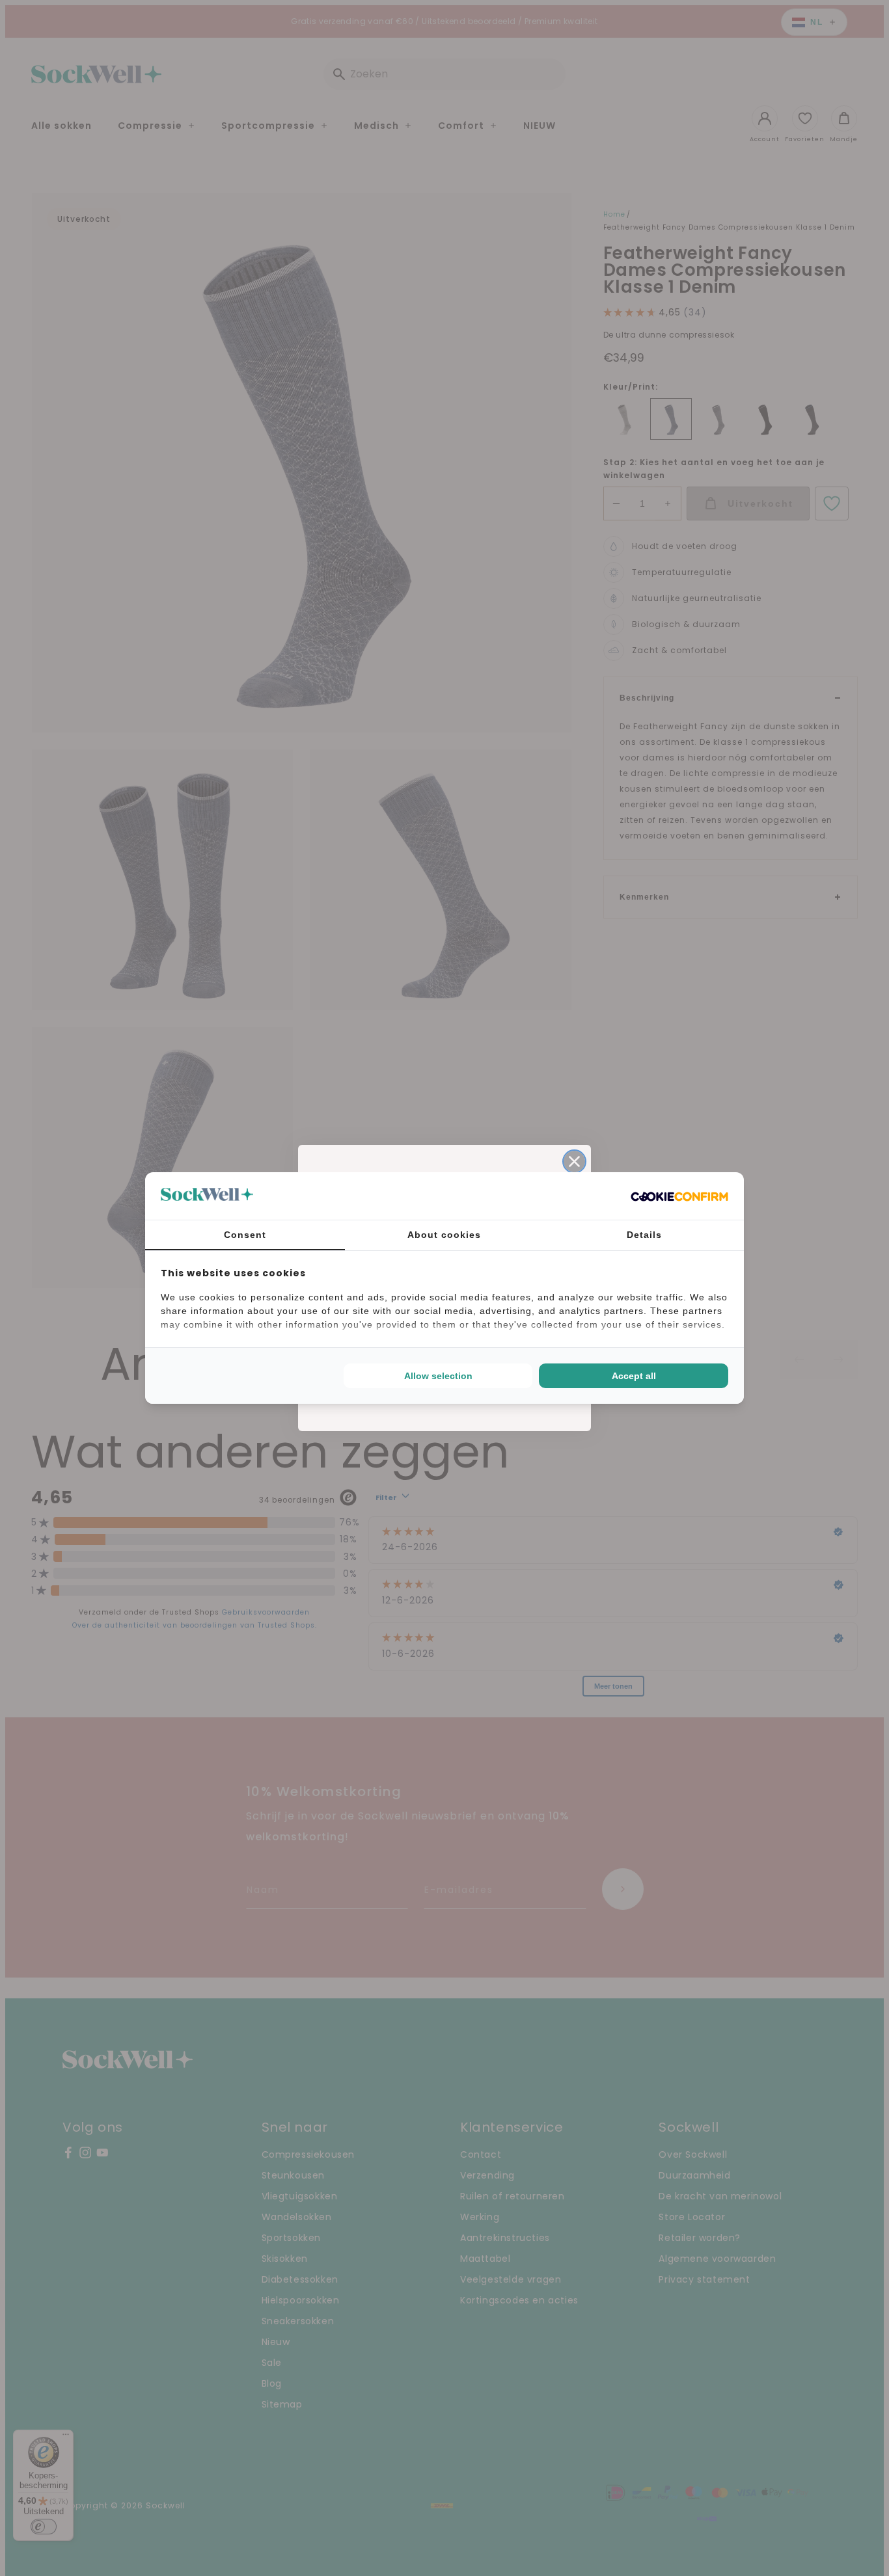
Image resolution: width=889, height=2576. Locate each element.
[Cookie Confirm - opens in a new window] (679, 1196)
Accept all (634, 1376)
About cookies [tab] (444, 1235)
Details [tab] (644, 1235)
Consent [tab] (245, 1235)
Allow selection (438, 1376)
